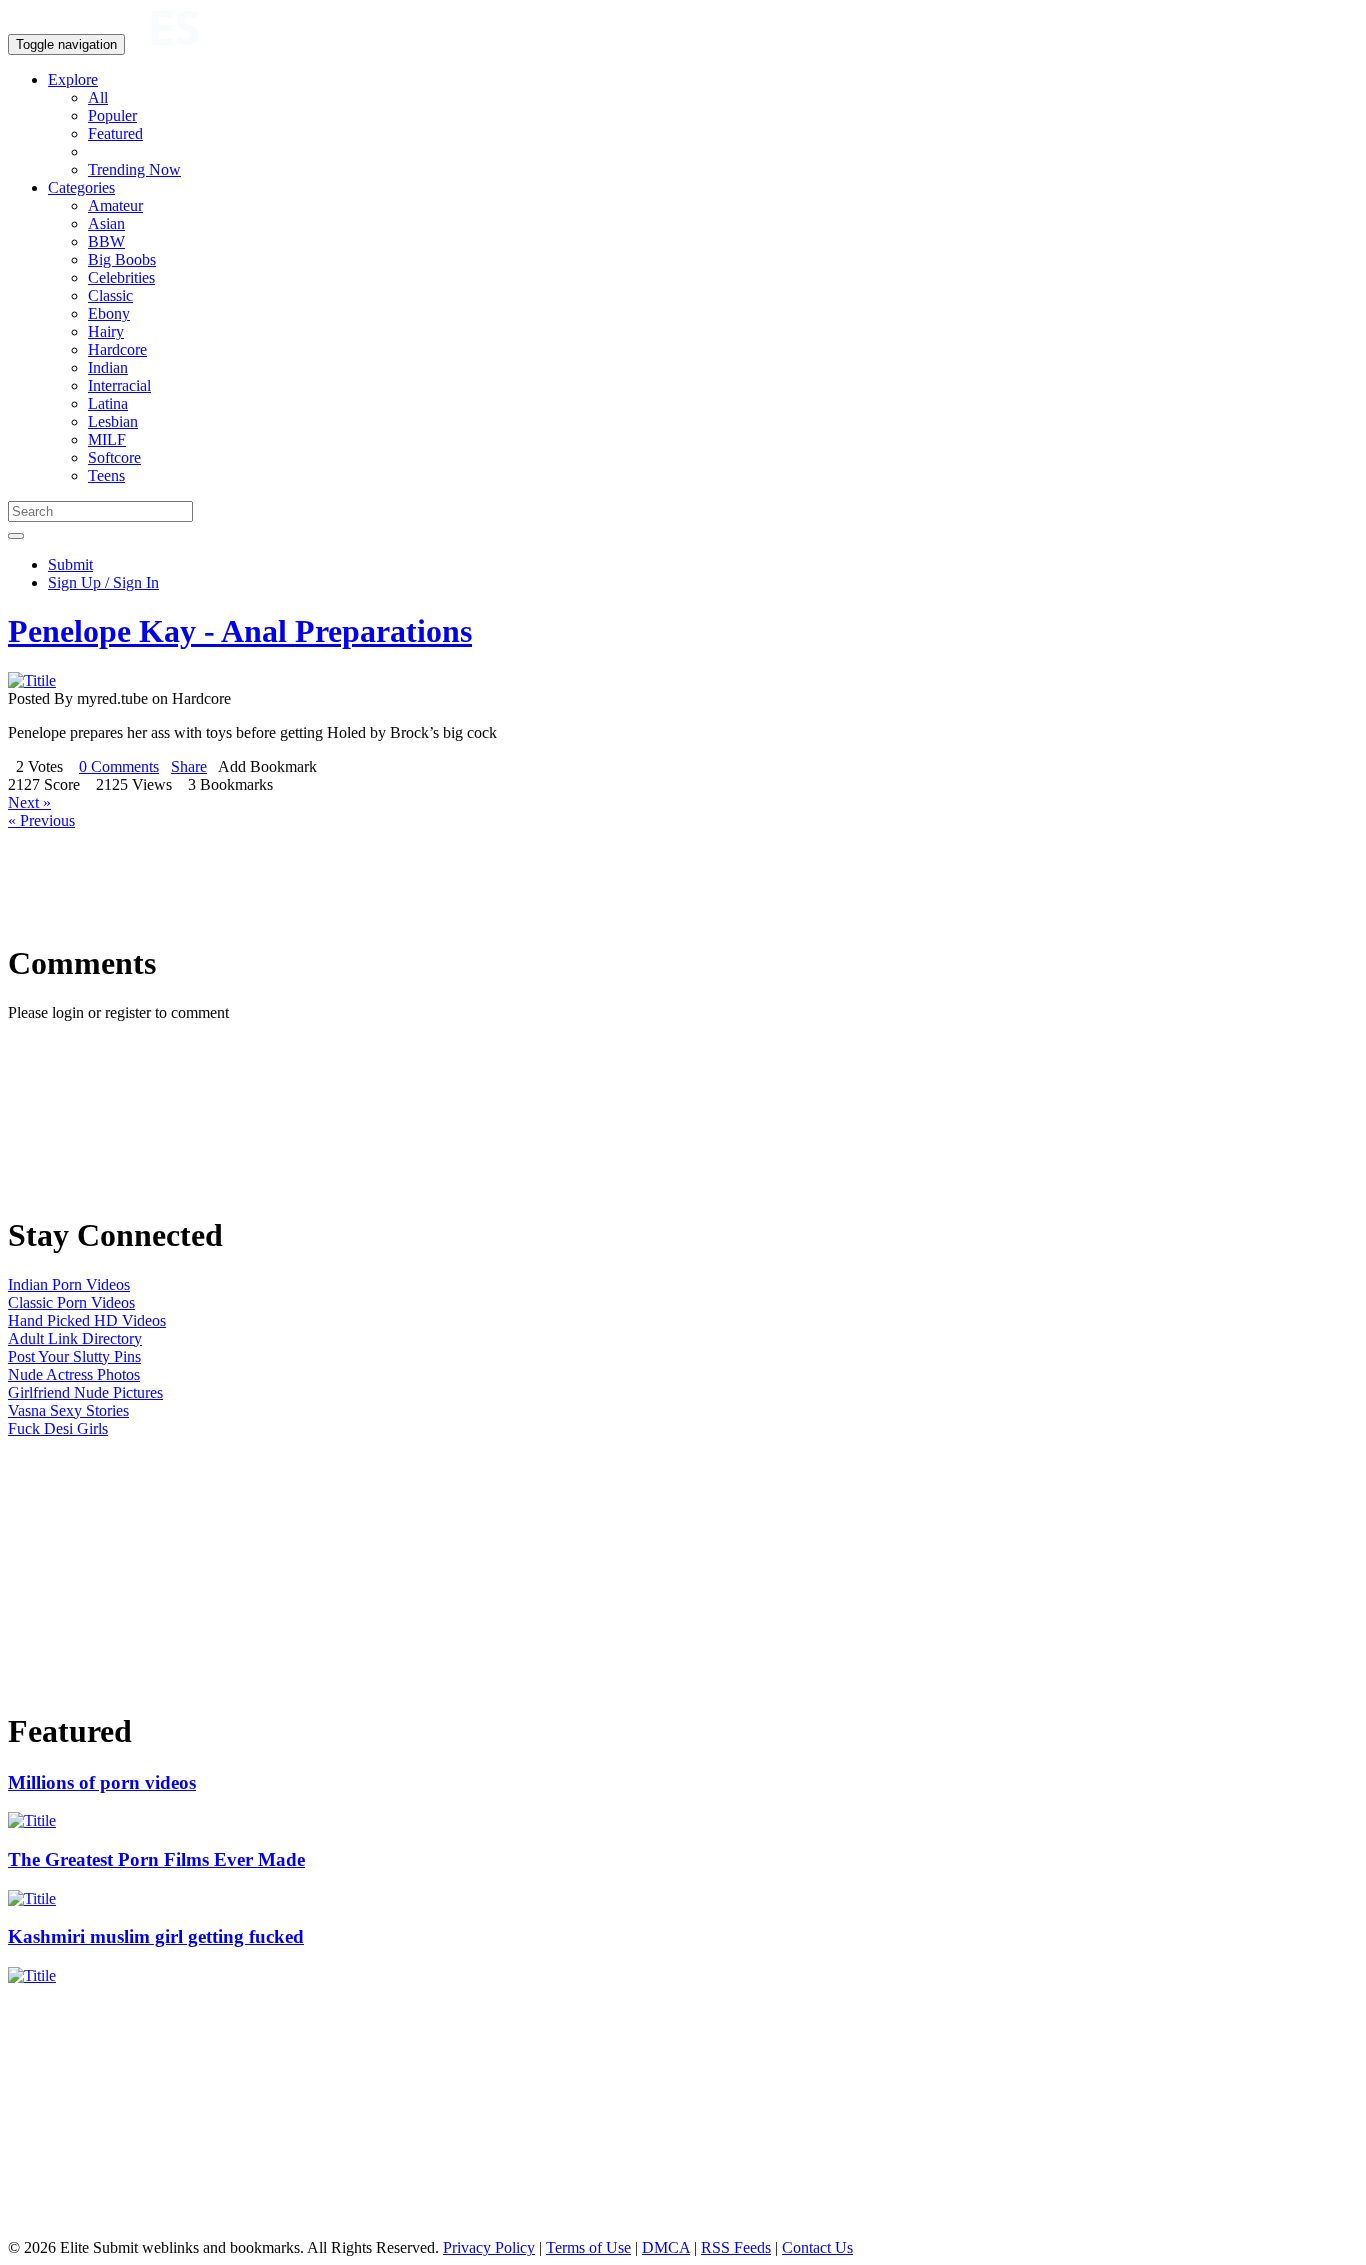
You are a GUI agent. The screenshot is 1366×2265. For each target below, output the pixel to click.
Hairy (106, 331)
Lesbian (113, 421)
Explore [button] (73, 79)
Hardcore (117, 349)
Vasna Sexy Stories (68, 1410)
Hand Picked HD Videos (87, 1320)
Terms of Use (588, 2247)
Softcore (114, 457)
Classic (110, 295)
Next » (29, 802)
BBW (106, 241)
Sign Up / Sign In (103, 582)
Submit (70, 564)
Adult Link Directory (75, 1338)
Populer (112, 115)
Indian (108, 367)
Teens (106, 475)
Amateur (115, 205)
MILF (107, 439)
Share (189, 766)
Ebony (109, 313)
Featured (115, 133)
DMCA (666, 2247)
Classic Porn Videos (71, 1302)
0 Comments (119, 766)
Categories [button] (81, 187)
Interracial (119, 385)
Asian (106, 223)
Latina (108, 403)
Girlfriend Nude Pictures (85, 1392)
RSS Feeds (736, 2247)
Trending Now (134, 169)
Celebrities (121, 277)
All (98, 97)
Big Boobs (122, 259)
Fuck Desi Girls (58, 1428)
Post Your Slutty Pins (74, 1356)
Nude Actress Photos (74, 1374)
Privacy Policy (489, 2247)
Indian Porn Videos (69, 1284)
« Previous (41, 820)
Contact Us (817, 2247)
